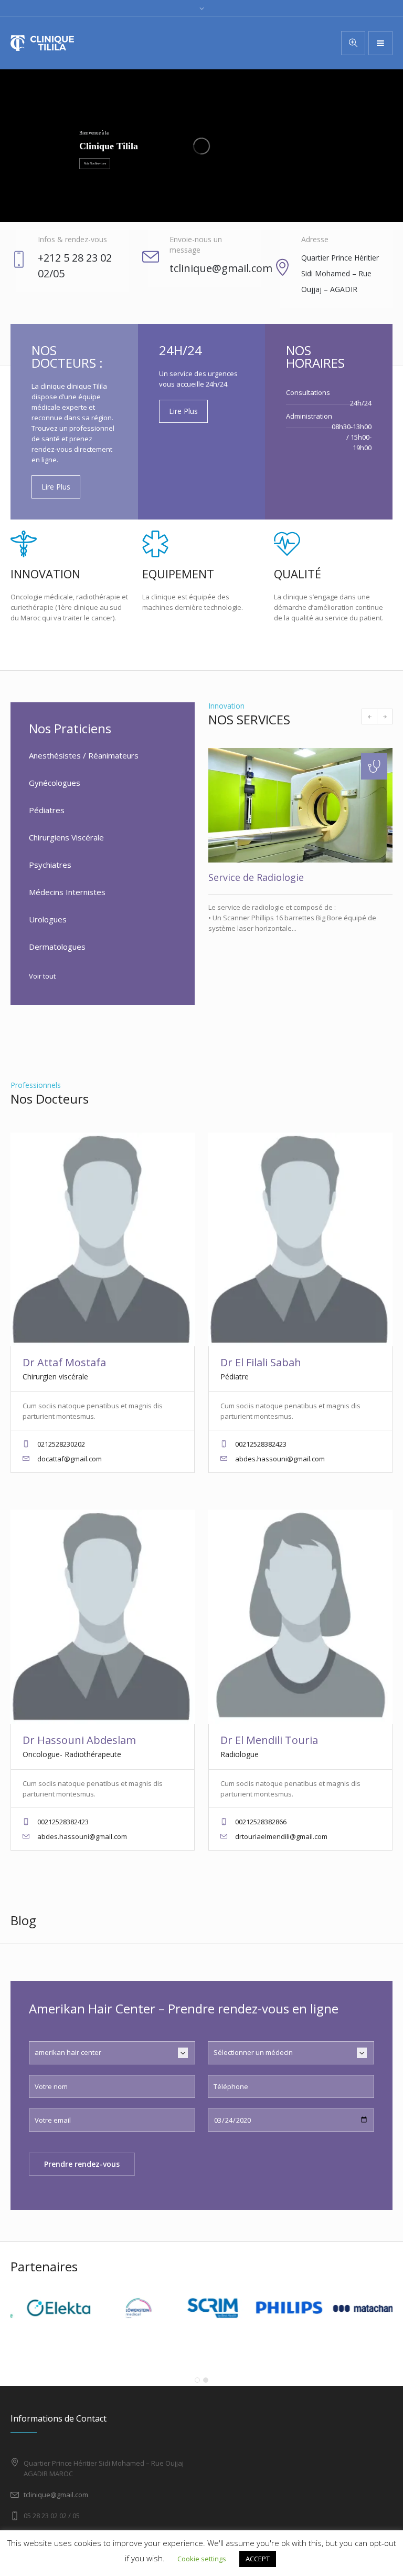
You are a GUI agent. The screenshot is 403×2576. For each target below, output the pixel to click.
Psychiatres (50, 865)
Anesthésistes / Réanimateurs (84, 755)
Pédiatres (47, 810)
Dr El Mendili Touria (269, 1740)
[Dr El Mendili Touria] (300, 1617)
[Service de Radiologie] (300, 805)
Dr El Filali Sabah (261, 1362)
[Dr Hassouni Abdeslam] (103, 1617)
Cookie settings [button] (202, 2559)
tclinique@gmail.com (56, 2495)
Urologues (48, 919)
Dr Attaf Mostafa (64, 1362)
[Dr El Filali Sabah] (300, 1239)
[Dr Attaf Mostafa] (103, 1239)
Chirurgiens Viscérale (66, 837)
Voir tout (42, 976)
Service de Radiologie (256, 877)
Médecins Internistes (67, 892)
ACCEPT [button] (258, 2559)
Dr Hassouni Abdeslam (79, 1740)
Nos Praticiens (70, 728)
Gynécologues (55, 783)
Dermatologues (57, 947)
